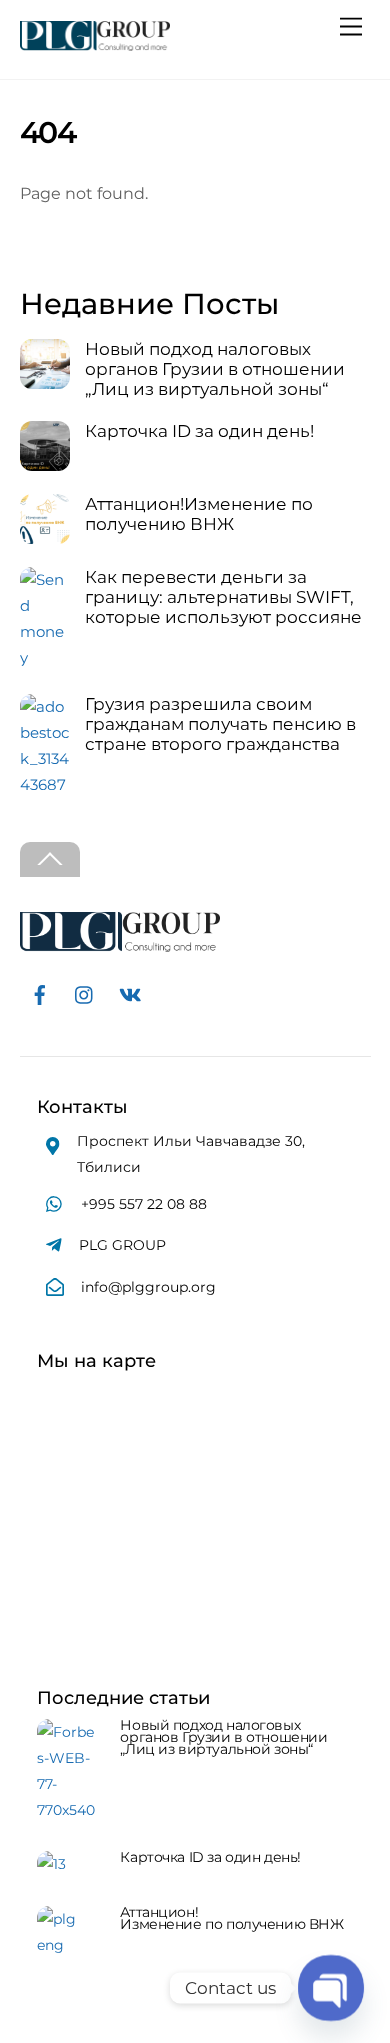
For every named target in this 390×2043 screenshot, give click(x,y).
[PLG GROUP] (95, 42)
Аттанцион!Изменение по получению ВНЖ (199, 514)
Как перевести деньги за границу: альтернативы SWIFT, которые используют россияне (223, 597)
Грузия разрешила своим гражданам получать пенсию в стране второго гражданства (220, 724)
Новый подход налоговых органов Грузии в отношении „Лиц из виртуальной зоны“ (215, 369)
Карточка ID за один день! (199, 431)
